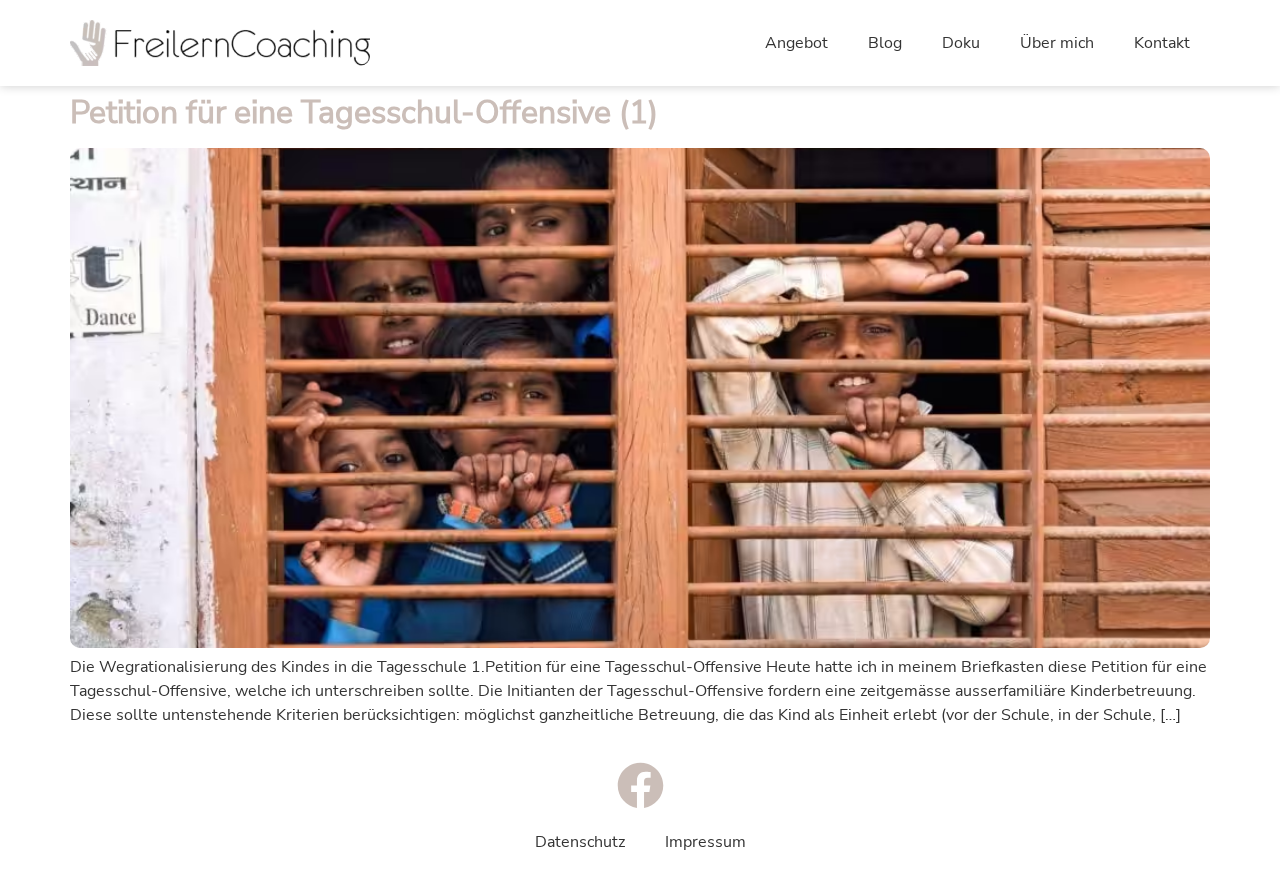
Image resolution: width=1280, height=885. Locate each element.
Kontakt (1162, 43)
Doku (961, 43)
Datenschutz (580, 842)
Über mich (1057, 43)
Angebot (796, 43)
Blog (885, 43)
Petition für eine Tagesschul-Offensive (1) (364, 112)
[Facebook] (640, 785)
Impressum (705, 842)
